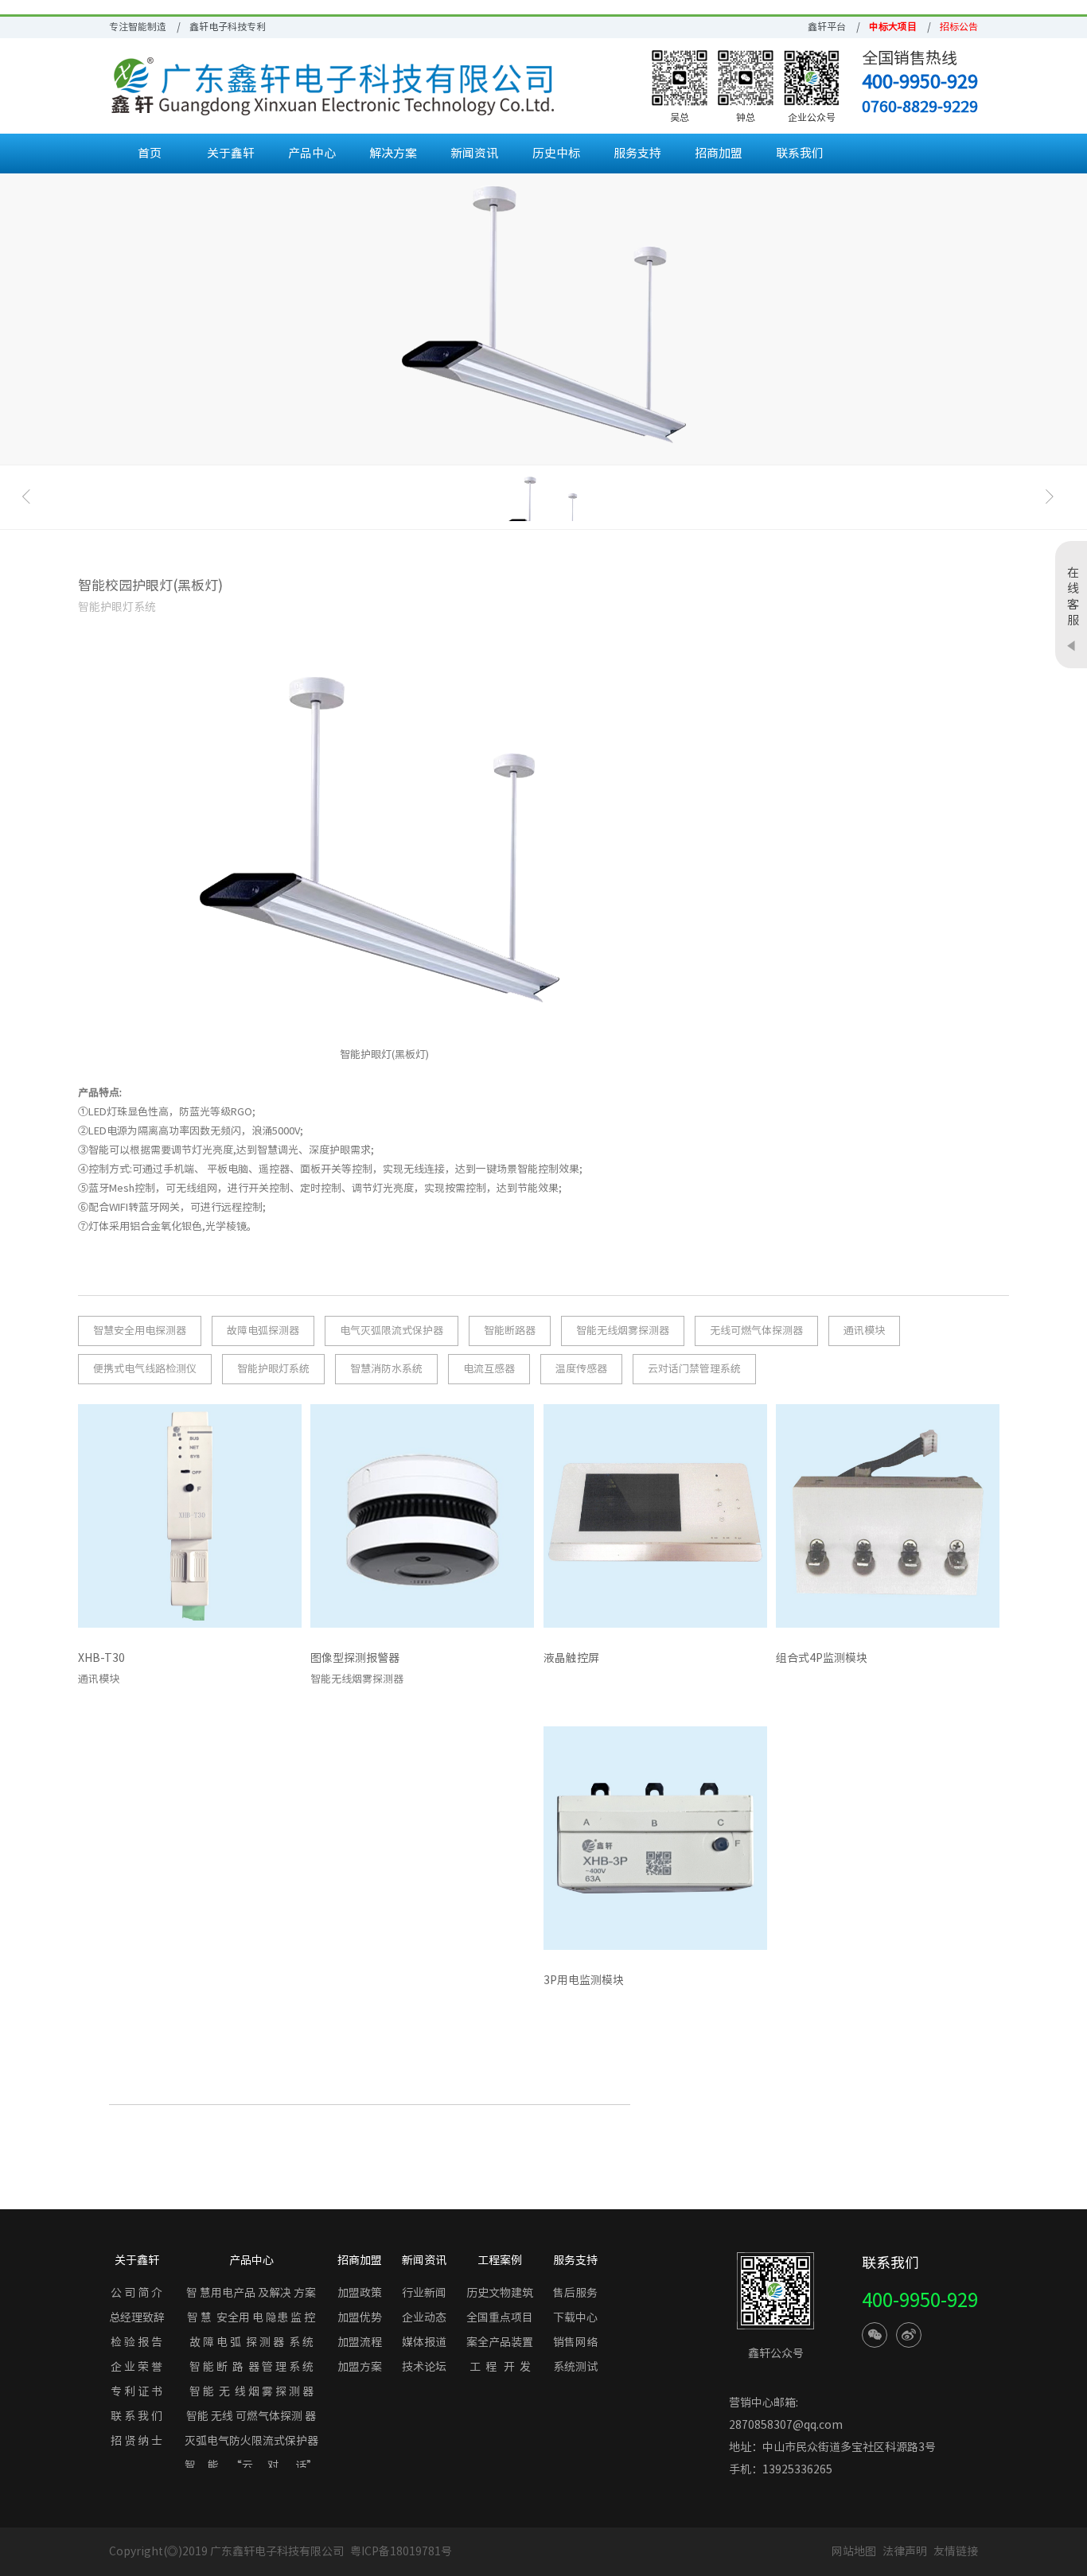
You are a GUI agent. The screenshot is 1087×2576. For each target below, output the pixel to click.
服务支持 (637, 153)
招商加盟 (719, 153)
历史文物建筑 (500, 2293)
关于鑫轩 (231, 153)
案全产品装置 (500, 2342)
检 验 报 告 (136, 2342)
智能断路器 (510, 1331)
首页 (150, 153)
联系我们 (800, 153)
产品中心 (312, 153)
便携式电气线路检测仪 (145, 1369)
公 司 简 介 (136, 2293)
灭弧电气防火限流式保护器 (251, 2441)
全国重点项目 (500, 2317)
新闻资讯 (474, 153)
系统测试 (575, 2367)
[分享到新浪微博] (909, 2335)
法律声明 (906, 2551)
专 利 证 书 (136, 2391)
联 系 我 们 (136, 2416)
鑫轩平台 (827, 26)
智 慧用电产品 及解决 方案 (251, 2293)
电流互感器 (489, 1369)
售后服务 (575, 2293)
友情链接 (956, 2551)
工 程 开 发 (500, 2367)
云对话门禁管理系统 (694, 1369)
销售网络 (575, 2342)
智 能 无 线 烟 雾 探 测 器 (251, 2391)
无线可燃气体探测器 (756, 1331)
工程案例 (500, 2260)
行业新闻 (424, 2293)
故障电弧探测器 (263, 1331)
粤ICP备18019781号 (401, 2551)
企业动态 (424, 2317)
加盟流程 (360, 2342)
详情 (278, 1662)
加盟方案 (360, 2367)
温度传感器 (581, 1369)
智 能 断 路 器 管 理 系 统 (251, 2367)
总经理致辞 (137, 2317)
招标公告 (959, 26)
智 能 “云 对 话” (251, 2465)
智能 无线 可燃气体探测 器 (251, 2416)
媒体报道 (424, 2342)
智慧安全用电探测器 (140, 1331)
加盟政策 (360, 2293)
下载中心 (575, 2317)
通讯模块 (864, 1331)
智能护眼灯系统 (273, 1369)
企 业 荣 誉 (136, 2367)
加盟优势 (360, 2317)
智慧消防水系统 (386, 1369)
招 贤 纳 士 (136, 2441)
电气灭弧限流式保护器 (392, 1331)
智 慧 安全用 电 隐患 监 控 (251, 2317)
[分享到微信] (875, 2335)
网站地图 (854, 2551)
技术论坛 (424, 2367)
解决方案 (393, 153)
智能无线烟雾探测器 (623, 1331)
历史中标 (556, 153)
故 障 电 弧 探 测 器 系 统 (251, 2342)
